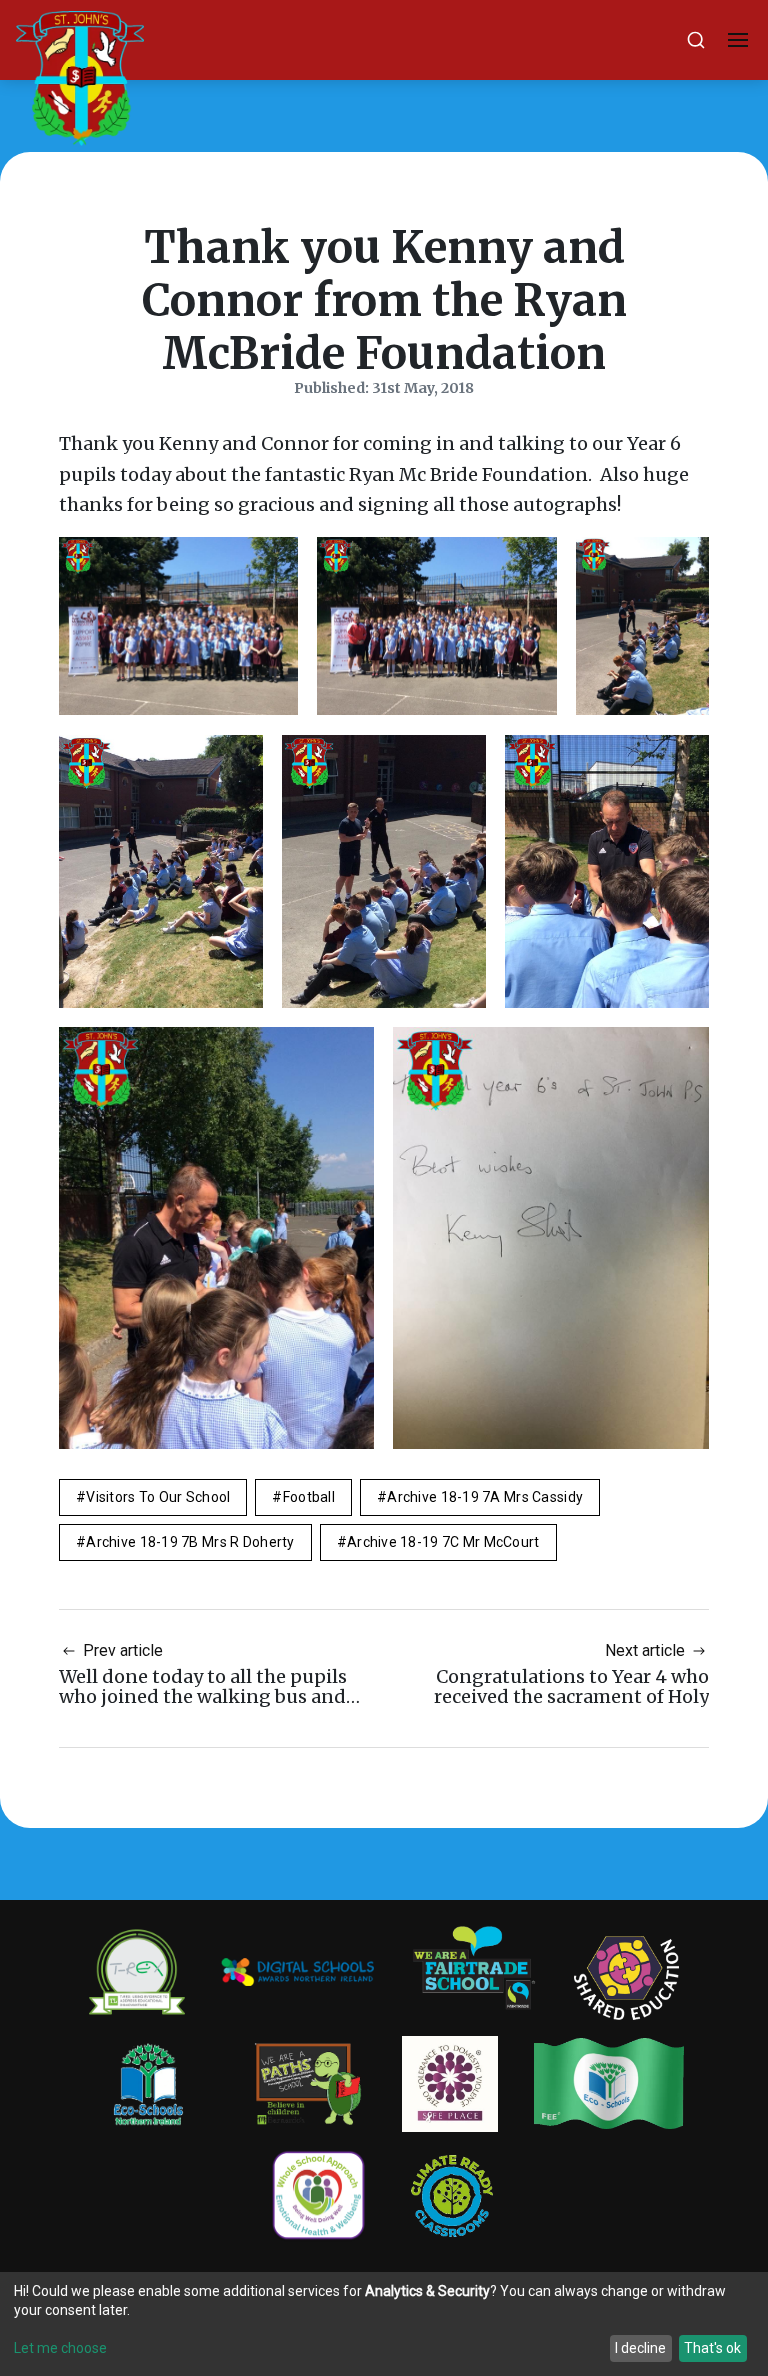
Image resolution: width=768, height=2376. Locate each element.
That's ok (712, 2348)
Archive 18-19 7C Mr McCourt (443, 1542)
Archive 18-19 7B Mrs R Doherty (190, 1542)
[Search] (696, 40)
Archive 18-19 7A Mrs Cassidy (485, 1497)
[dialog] (384, 2324)
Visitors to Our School (158, 1497)
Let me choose (60, 2348)
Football (309, 1497)
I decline (640, 2348)
